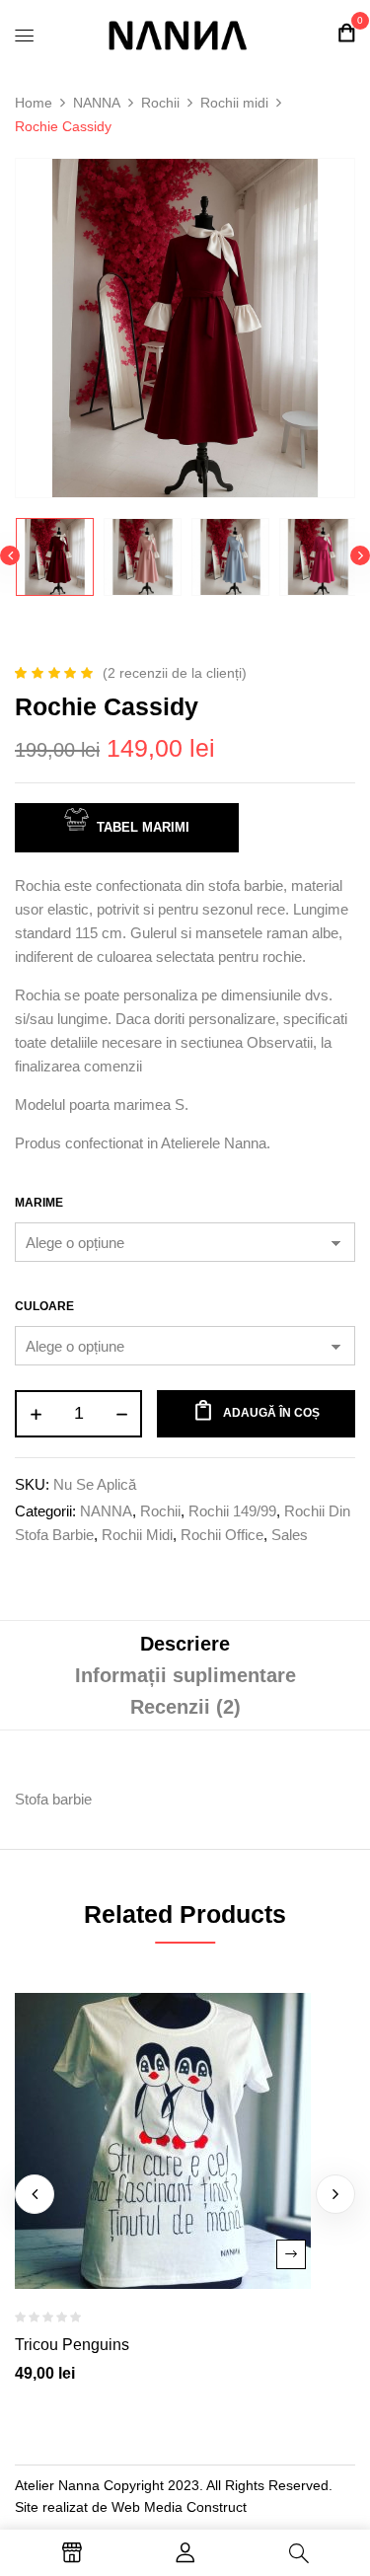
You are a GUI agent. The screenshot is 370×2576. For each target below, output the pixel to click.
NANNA (97, 103)
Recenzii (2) (185, 1707)
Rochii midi (234, 103)
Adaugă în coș (271, 1413)
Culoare (44, 1306)
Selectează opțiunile (291, 2254)
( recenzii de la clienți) (175, 673)
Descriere (185, 1644)
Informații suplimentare (185, 1675)
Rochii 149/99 (232, 1511)
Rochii (160, 103)
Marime (39, 1203)
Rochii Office (222, 1535)
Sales (290, 1535)
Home (34, 103)
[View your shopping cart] (346, 33)
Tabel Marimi (143, 827)
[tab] (185, 1644)
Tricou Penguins (72, 2345)
